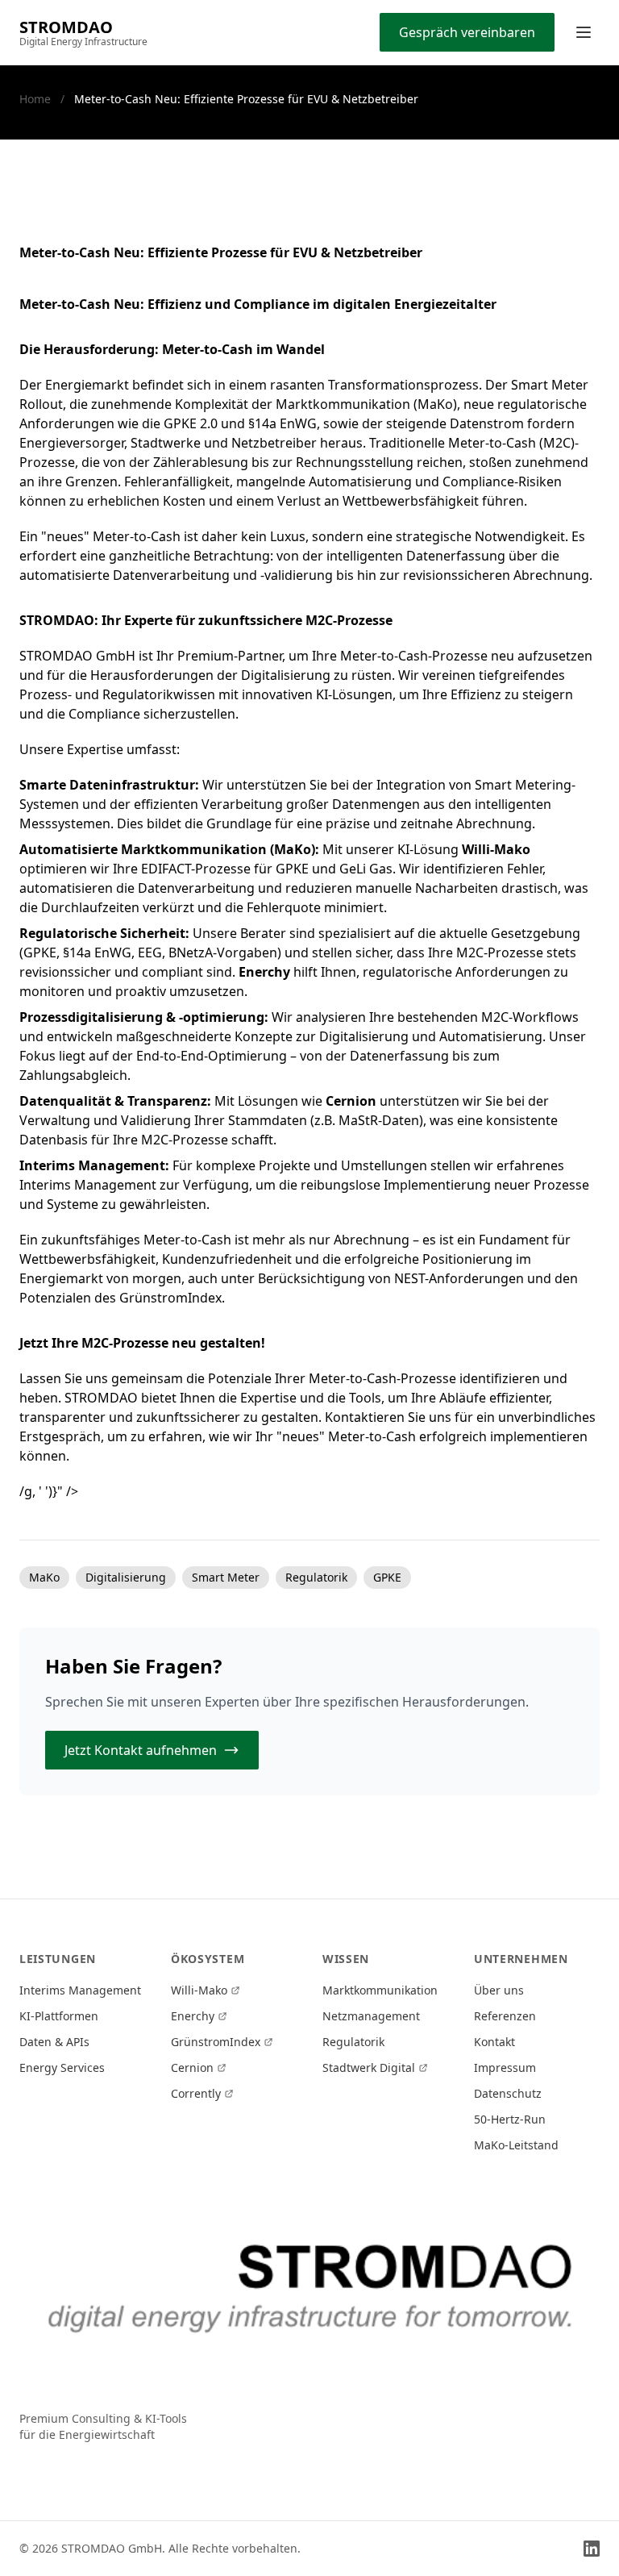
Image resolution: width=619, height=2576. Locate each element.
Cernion (192, 2067)
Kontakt (494, 2042)
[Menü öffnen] (584, 32)
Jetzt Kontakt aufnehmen (141, 1750)
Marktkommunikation (380, 1990)
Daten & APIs (54, 2042)
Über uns (499, 1990)
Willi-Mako (199, 1990)
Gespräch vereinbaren (467, 32)
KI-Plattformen (59, 2016)
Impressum (505, 2067)
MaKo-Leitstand (516, 2145)
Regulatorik (353, 2042)
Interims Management (80, 1990)
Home (35, 99)
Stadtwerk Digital (369, 2067)
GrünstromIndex (216, 2042)
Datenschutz (508, 2093)
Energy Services (62, 2067)
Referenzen (505, 2016)
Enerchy (193, 2016)
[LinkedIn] (592, 2549)
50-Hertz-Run (510, 2119)
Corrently (196, 2093)
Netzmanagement (371, 2016)
